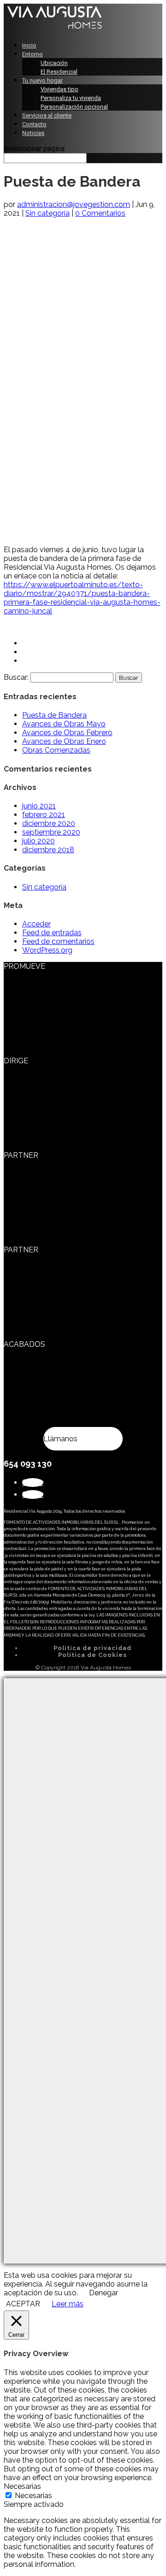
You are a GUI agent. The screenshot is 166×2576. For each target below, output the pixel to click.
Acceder (36, 924)
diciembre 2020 (49, 823)
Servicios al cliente (47, 115)
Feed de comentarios (58, 941)
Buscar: (16, 677)
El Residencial (59, 72)
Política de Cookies (92, 1655)
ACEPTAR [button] (23, 2304)
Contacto (34, 124)
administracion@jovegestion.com (74, 204)
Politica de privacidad (92, 1648)
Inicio (29, 45)
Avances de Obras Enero (64, 741)
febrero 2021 (44, 815)
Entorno (33, 54)
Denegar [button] (104, 2293)
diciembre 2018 (48, 850)
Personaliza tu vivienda (71, 98)
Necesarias (33, 2496)
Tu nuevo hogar (42, 80)
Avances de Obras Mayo (64, 724)
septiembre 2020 (51, 832)
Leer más (68, 2304)
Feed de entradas (52, 933)
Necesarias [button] (22, 2486)
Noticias (33, 133)
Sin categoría (47, 213)
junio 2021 (39, 806)
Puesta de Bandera (54, 715)
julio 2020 (39, 841)
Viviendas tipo (59, 89)
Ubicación (54, 63)
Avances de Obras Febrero (67, 733)
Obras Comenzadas (56, 750)
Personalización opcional (74, 107)
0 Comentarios (100, 213)
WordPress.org (47, 950)
